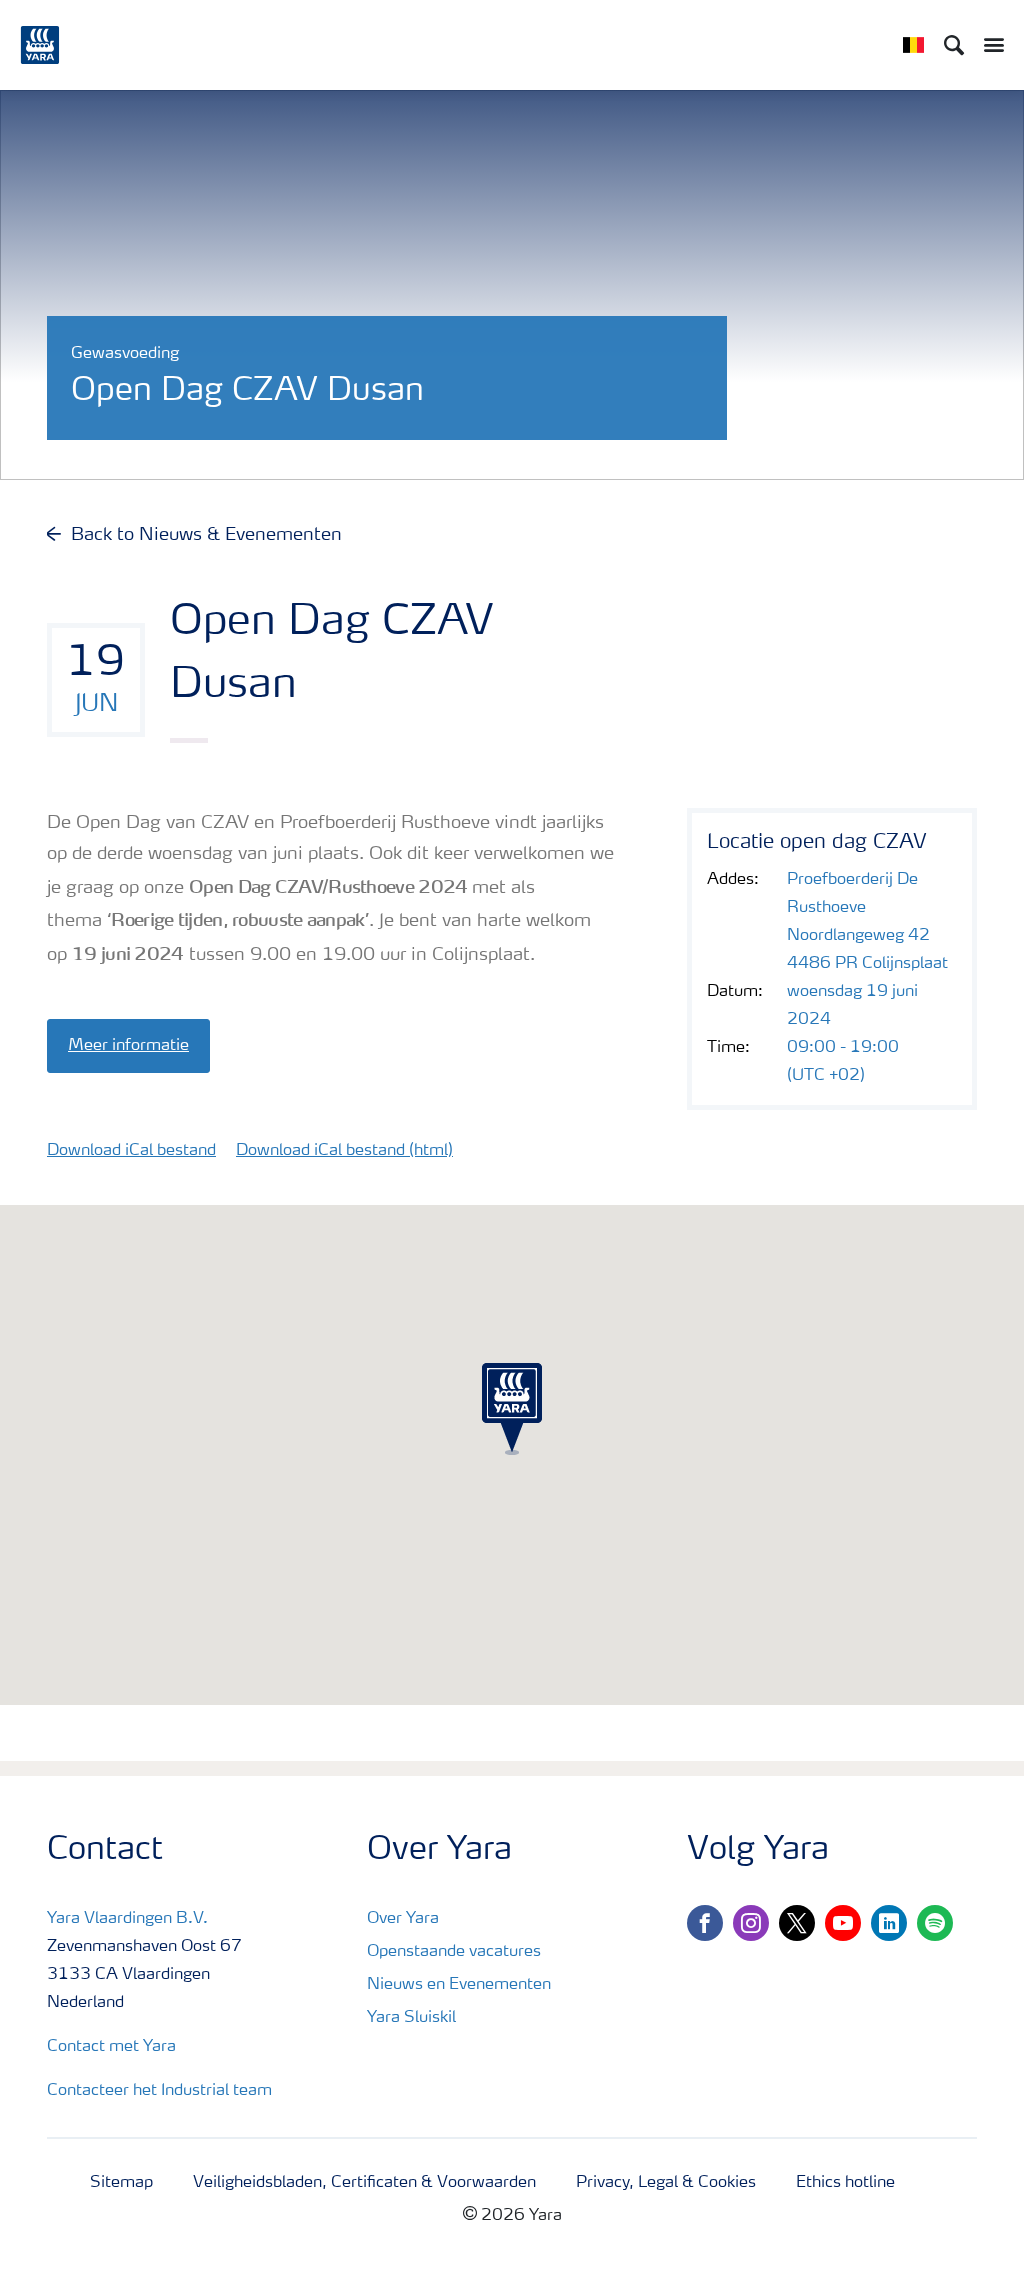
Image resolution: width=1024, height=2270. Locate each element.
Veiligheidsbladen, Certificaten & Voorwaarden (364, 2183)
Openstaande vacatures (454, 1952)
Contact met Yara (111, 2047)
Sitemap (121, 2183)
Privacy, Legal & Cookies (666, 2183)
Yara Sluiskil (411, 2018)
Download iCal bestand (131, 1151)
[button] (512, 1409)
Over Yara (403, 1919)
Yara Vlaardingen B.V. (127, 1919)
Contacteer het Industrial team (159, 2091)
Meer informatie (128, 1046)
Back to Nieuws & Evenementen (206, 535)
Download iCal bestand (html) (344, 1151)
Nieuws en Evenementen (459, 1985)
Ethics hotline (845, 2183)
